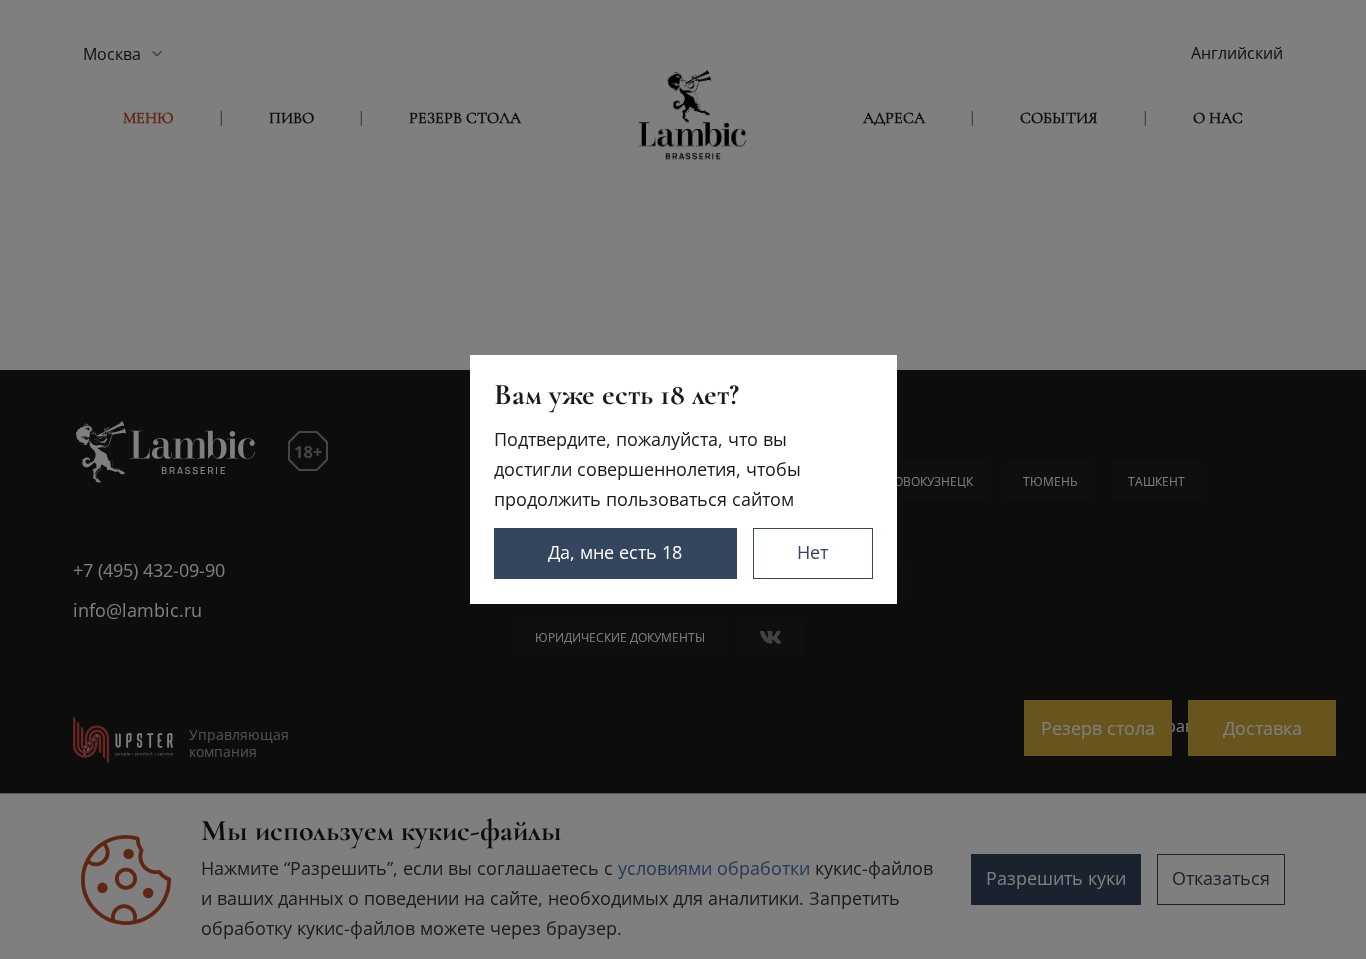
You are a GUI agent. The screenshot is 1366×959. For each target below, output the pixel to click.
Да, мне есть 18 (615, 552)
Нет (812, 552)
